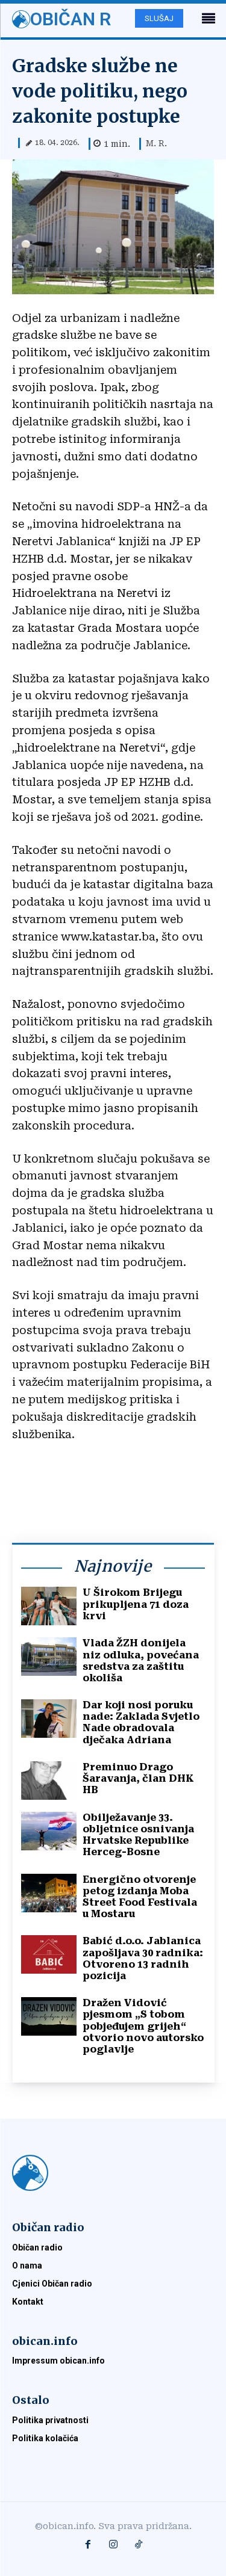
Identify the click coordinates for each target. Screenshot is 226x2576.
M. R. (156, 143)
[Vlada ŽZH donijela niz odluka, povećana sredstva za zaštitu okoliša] (49, 1657)
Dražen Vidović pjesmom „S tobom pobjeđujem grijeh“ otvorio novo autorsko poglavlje (143, 2026)
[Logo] (113, 2173)
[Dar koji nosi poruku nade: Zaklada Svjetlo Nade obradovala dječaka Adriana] (49, 1719)
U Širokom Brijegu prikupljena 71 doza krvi (136, 1604)
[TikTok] (139, 2545)
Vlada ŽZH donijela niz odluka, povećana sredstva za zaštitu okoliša (141, 1660)
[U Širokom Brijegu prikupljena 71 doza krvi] (49, 1606)
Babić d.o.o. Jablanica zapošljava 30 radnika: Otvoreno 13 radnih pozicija (143, 1958)
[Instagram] (113, 2545)
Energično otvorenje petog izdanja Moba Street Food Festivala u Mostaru (140, 1897)
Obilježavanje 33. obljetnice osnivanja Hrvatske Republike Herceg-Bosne (138, 1835)
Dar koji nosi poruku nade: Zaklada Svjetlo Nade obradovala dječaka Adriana (141, 1722)
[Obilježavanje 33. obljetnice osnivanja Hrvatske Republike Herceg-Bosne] (49, 1831)
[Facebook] (88, 2545)
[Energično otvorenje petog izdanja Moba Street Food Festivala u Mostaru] (49, 1893)
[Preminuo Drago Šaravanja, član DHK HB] (49, 1781)
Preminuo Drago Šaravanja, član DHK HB (138, 1778)
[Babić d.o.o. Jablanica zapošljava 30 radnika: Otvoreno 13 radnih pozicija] (49, 1954)
